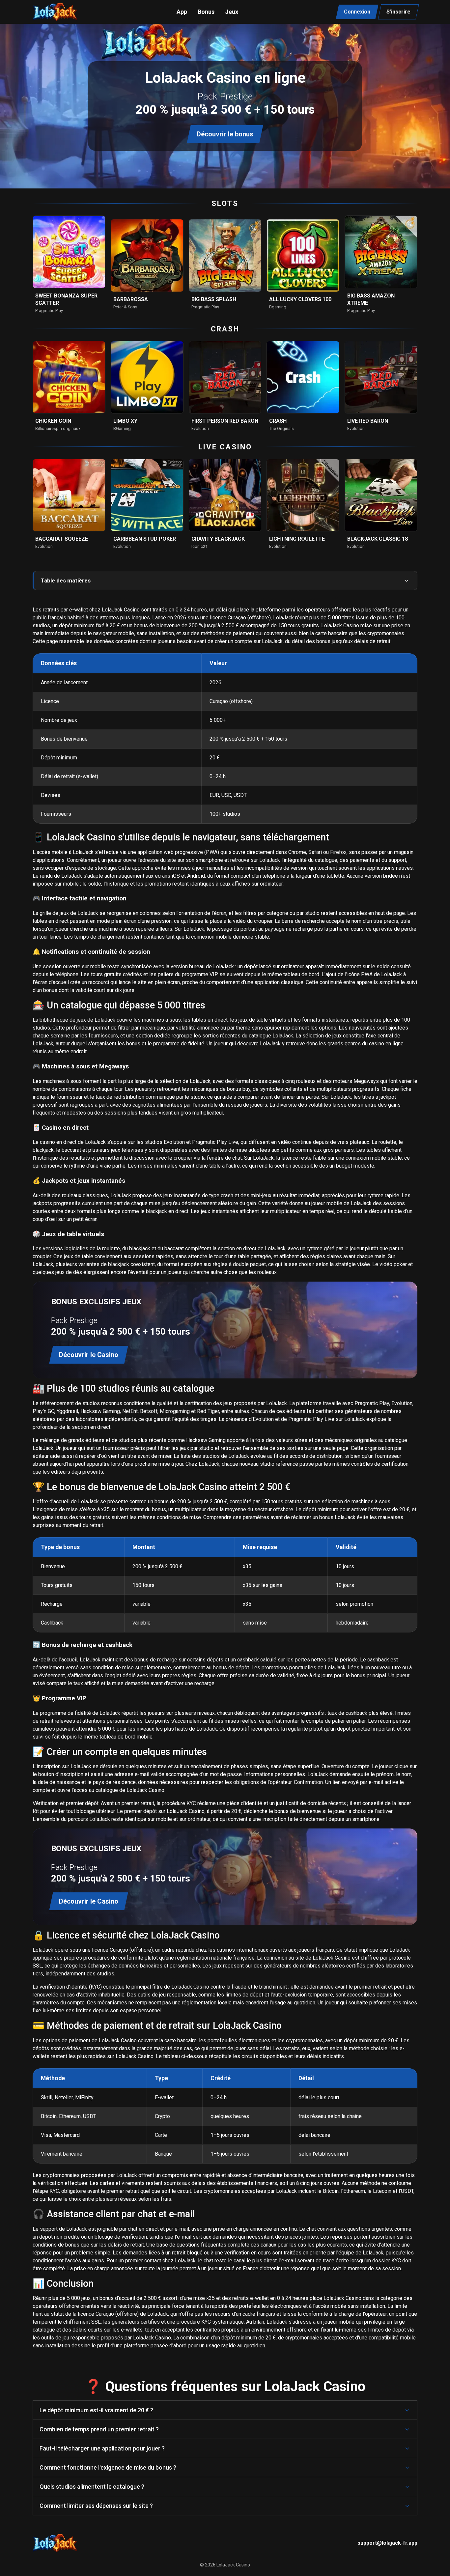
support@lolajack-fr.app (387, 2543)
